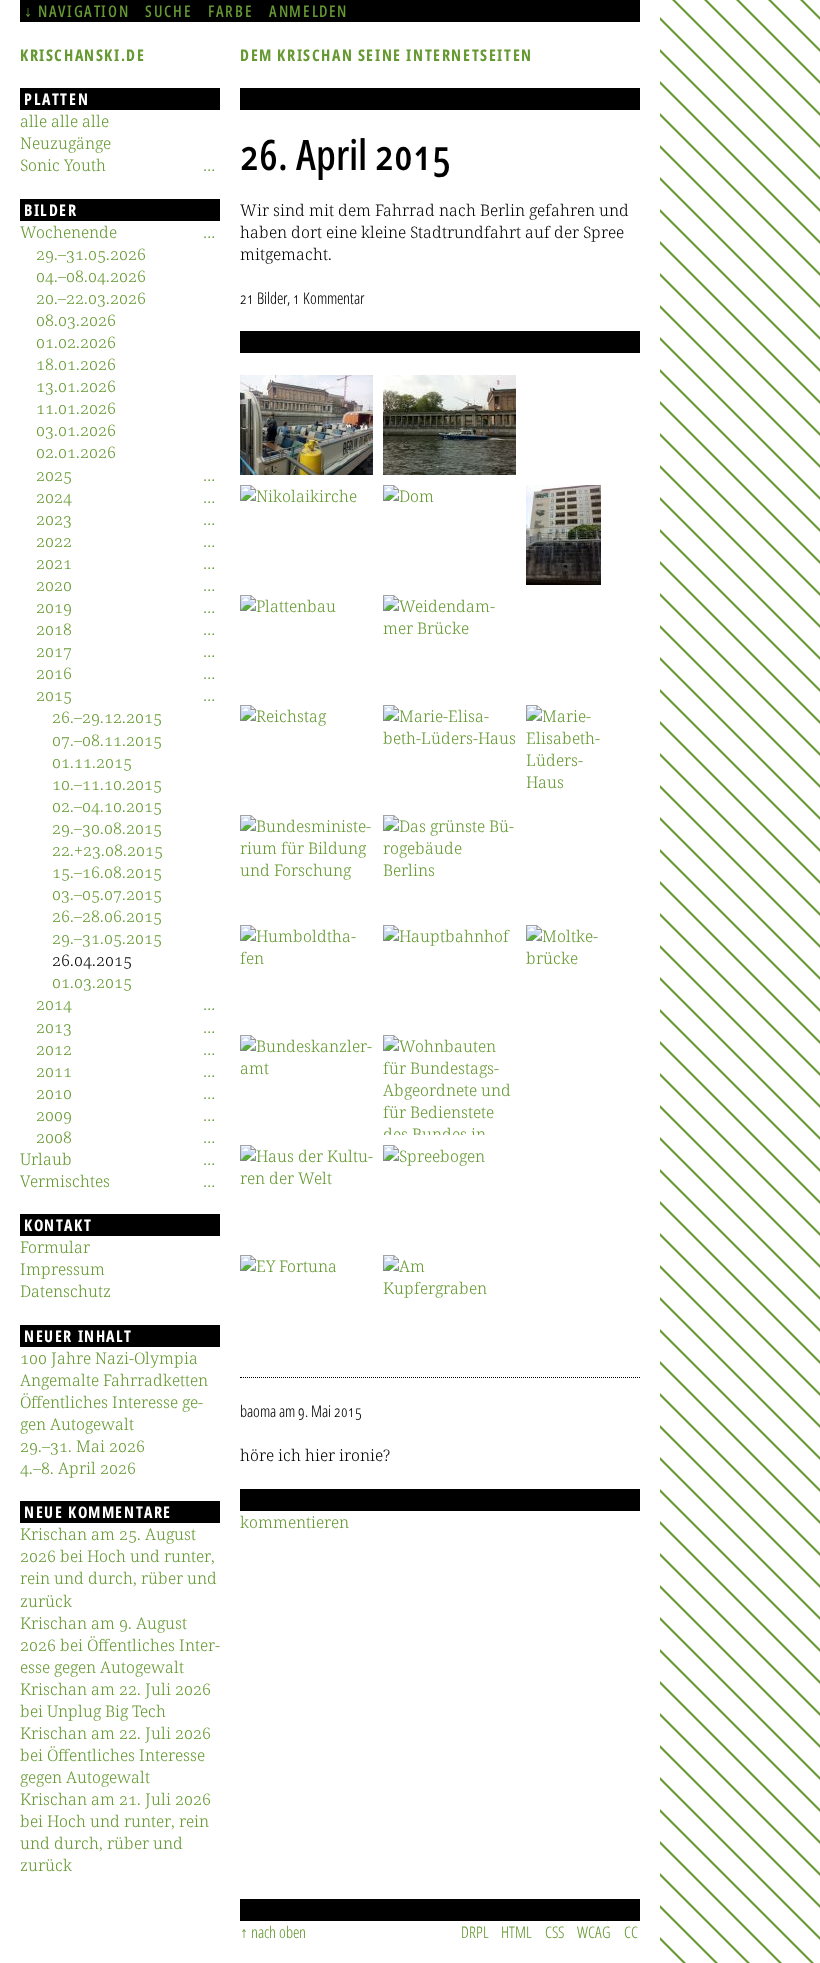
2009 (54, 1115)
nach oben (278, 1932)
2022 (54, 541)
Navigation (83, 11)
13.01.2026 (76, 386)
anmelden (308, 11)
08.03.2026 (76, 320)
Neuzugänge (65, 143)
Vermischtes (65, 1181)
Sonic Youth (63, 165)
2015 (54, 695)
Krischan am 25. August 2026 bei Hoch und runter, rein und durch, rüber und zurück (118, 1567)
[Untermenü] (209, 165)
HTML (516, 1932)
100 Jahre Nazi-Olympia (109, 1358)
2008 (54, 1137)
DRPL (475, 1932)
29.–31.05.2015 (107, 938)
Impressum (62, 1269)
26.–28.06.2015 (107, 916)
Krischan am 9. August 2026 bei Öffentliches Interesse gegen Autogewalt (120, 1645)
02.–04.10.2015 (107, 806)
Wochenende (68, 232)
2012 (54, 1049)
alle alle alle (64, 121)
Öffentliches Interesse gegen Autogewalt (111, 1413)
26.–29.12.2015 (107, 717)
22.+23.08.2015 (107, 850)
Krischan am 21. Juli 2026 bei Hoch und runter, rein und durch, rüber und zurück (115, 1832)
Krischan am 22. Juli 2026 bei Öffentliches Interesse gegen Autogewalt (115, 1755)
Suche (168, 11)
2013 (54, 1027)
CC (631, 1932)
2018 (54, 629)
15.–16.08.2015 (107, 872)
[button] (306, 425)
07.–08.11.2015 (107, 740)
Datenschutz (65, 1291)
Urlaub (46, 1159)
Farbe (230, 11)
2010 (54, 1093)
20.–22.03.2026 (91, 298)
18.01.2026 (76, 364)
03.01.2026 (76, 430)
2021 (54, 563)
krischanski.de (82, 55)
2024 (54, 497)
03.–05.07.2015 (107, 894)
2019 (54, 607)
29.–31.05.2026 (91, 254)
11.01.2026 (76, 408)
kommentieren (294, 1522)
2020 (54, 585)
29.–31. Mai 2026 (82, 1446)
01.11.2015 (92, 762)
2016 (54, 673)
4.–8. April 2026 (78, 1468)
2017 (54, 651)
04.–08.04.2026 (91, 276)
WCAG (594, 1932)
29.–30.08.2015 (107, 828)
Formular (55, 1247)
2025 (54, 475)
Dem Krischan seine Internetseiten (386, 55)
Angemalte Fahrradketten (114, 1380)
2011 (54, 1071)
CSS (554, 1932)
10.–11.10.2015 (107, 784)
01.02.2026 (76, 342)
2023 (54, 519)
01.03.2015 (92, 982)
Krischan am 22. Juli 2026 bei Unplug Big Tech (115, 1700)
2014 (54, 1004)
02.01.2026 (76, 452)
